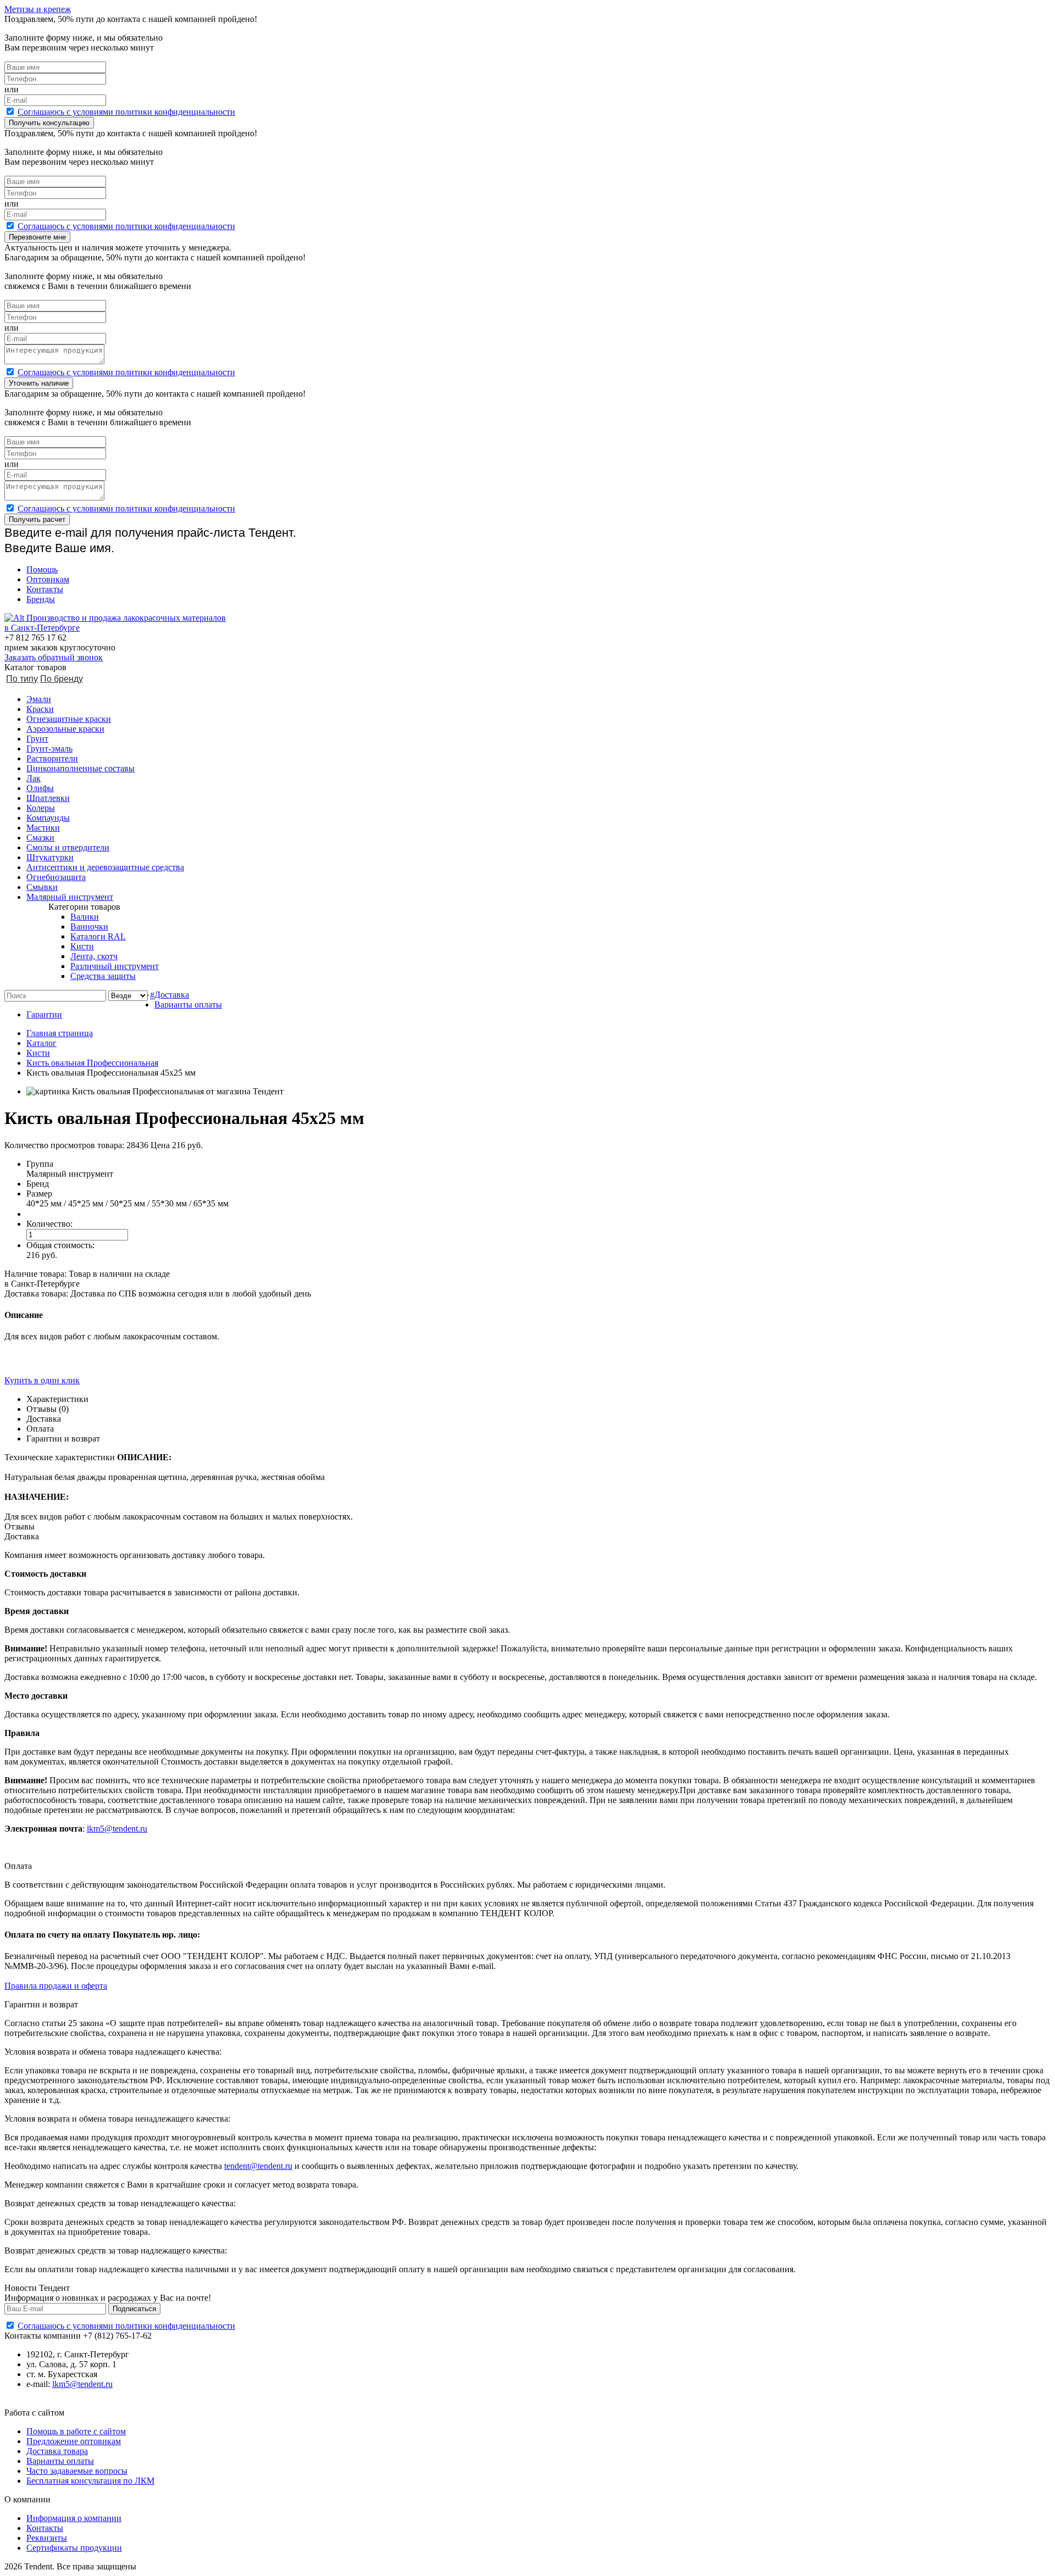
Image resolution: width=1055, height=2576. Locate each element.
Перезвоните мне (37, 237)
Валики (85, 917)
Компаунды (48, 818)
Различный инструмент (115, 966)
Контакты (45, 589)
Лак (34, 778)
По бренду (62, 679)
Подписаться (134, 2309)
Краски (40, 709)
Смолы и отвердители (68, 847)
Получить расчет (37, 519)
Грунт (37, 739)
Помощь (42, 569)
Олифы (40, 788)
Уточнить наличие (39, 383)
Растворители (52, 758)
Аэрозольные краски (65, 729)
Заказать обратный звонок (54, 657)
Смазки (40, 838)
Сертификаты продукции (74, 2548)
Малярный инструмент (70, 897)
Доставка (172, 995)
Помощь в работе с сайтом (76, 2431)
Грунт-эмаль (49, 749)
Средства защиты (103, 976)
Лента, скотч (94, 956)
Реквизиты (47, 2538)
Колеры (41, 808)
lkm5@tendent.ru (117, 1829)
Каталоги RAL (98, 936)
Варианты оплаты (188, 1005)
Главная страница (60, 1033)
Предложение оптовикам (74, 2441)
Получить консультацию (49, 123)
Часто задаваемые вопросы (77, 2471)
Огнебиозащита (56, 877)
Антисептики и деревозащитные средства (105, 867)
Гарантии (44, 1014)
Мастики (43, 828)
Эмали (39, 699)
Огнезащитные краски (69, 719)
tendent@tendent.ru (258, 2166)
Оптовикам (48, 579)
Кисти (82, 946)
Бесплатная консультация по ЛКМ (90, 2481)
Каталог (41, 1043)
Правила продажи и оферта (56, 1986)
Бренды (41, 599)
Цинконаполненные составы (80, 768)
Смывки (42, 887)
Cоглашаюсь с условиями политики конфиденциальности (126, 112)
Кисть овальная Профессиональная (92, 1063)
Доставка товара (57, 2451)
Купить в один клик (42, 1380)
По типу (22, 679)
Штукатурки (50, 857)
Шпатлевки (48, 798)
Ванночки (89, 927)
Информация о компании (74, 2518)
